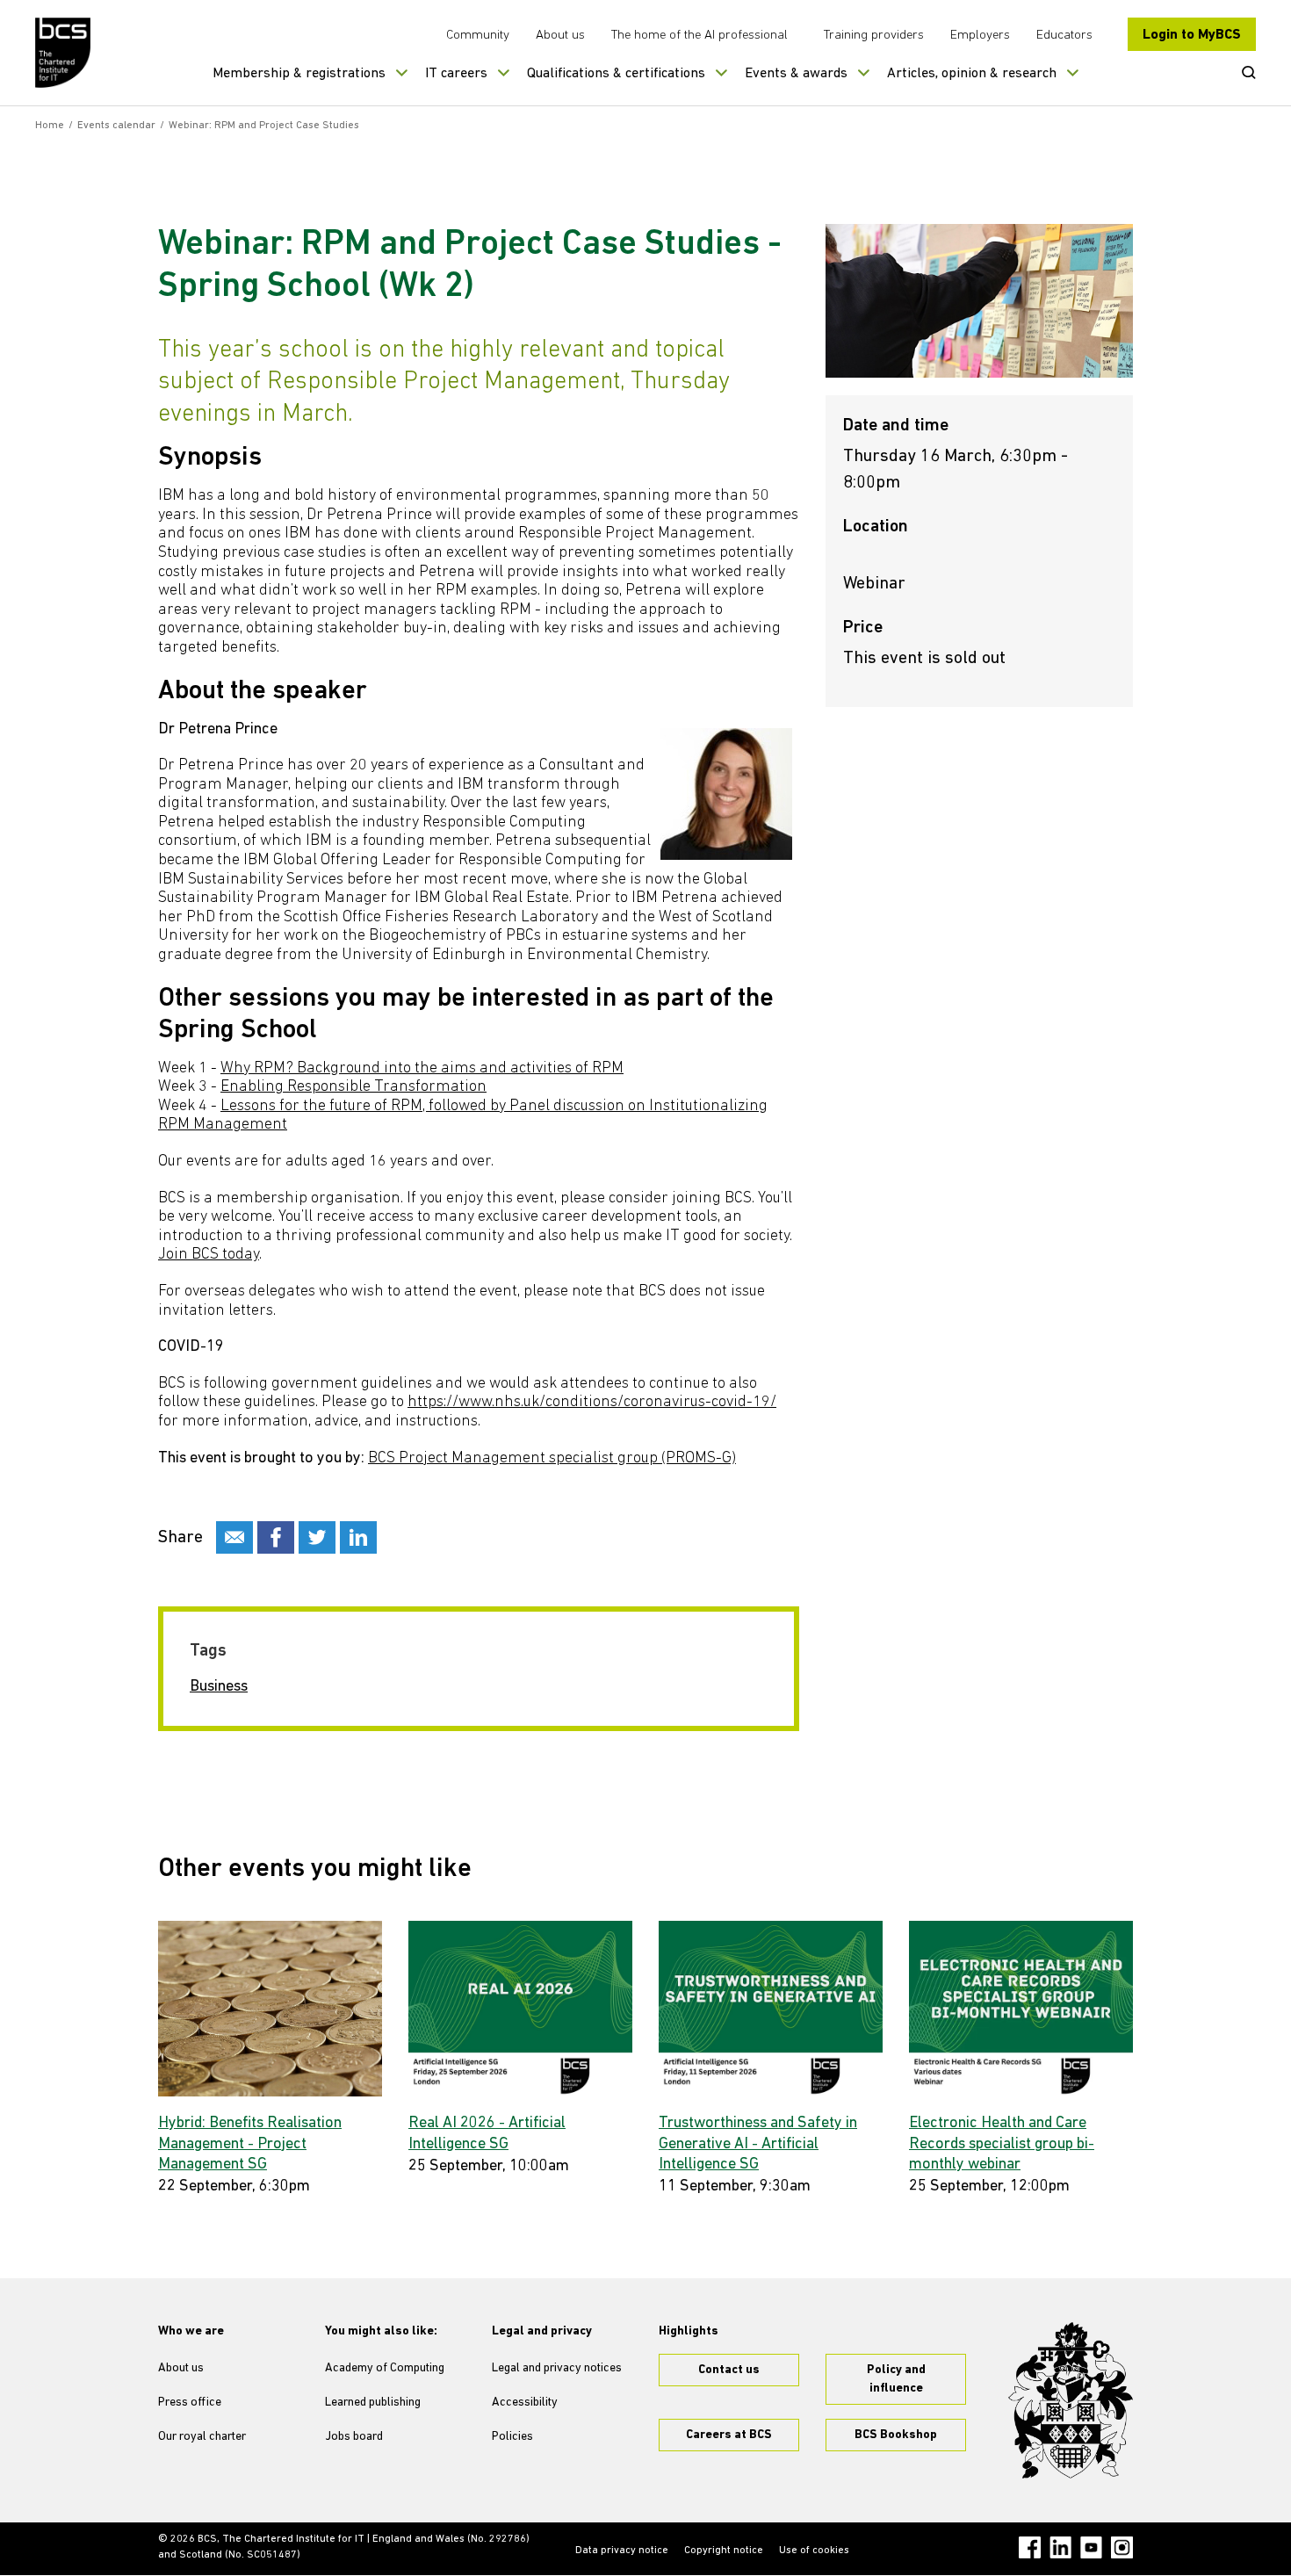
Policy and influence (896, 2379)
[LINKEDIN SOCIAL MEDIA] (358, 1537)
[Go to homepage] (64, 53)
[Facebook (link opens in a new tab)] (1030, 2547)
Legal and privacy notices (557, 2368)
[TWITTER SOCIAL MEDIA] (317, 1537)
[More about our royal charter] (1071, 2400)
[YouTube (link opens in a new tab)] (1091, 2547)
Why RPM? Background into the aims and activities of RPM (422, 1069)
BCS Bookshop (896, 2435)
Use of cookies (814, 2551)
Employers (980, 36)
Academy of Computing (385, 2368)
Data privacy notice (622, 2551)
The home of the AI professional (700, 36)
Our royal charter (202, 2437)
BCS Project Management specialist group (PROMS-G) (552, 1459)
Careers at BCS (729, 2435)
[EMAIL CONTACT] (234, 1537)
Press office (190, 2403)
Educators (1064, 36)
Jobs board (354, 2437)
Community (478, 36)
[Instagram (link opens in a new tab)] (1122, 2547)
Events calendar (116, 126)
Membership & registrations (299, 74)
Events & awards (796, 74)
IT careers (456, 74)
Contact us (729, 2370)
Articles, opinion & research (972, 74)
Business (219, 1687)
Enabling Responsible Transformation (353, 1087)
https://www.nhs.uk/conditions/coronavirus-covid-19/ (592, 1403)
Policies (512, 2437)
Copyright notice (724, 2551)
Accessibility (525, 2403)
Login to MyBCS (1192, 35)
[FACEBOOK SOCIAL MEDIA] (276, 1537)
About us (560, 36)
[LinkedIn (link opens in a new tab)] (1060, 2547)
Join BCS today (209, 1255)
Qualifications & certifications (616, 74)
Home (50, 126)
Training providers (874, 36)
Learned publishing (373, 2403)
